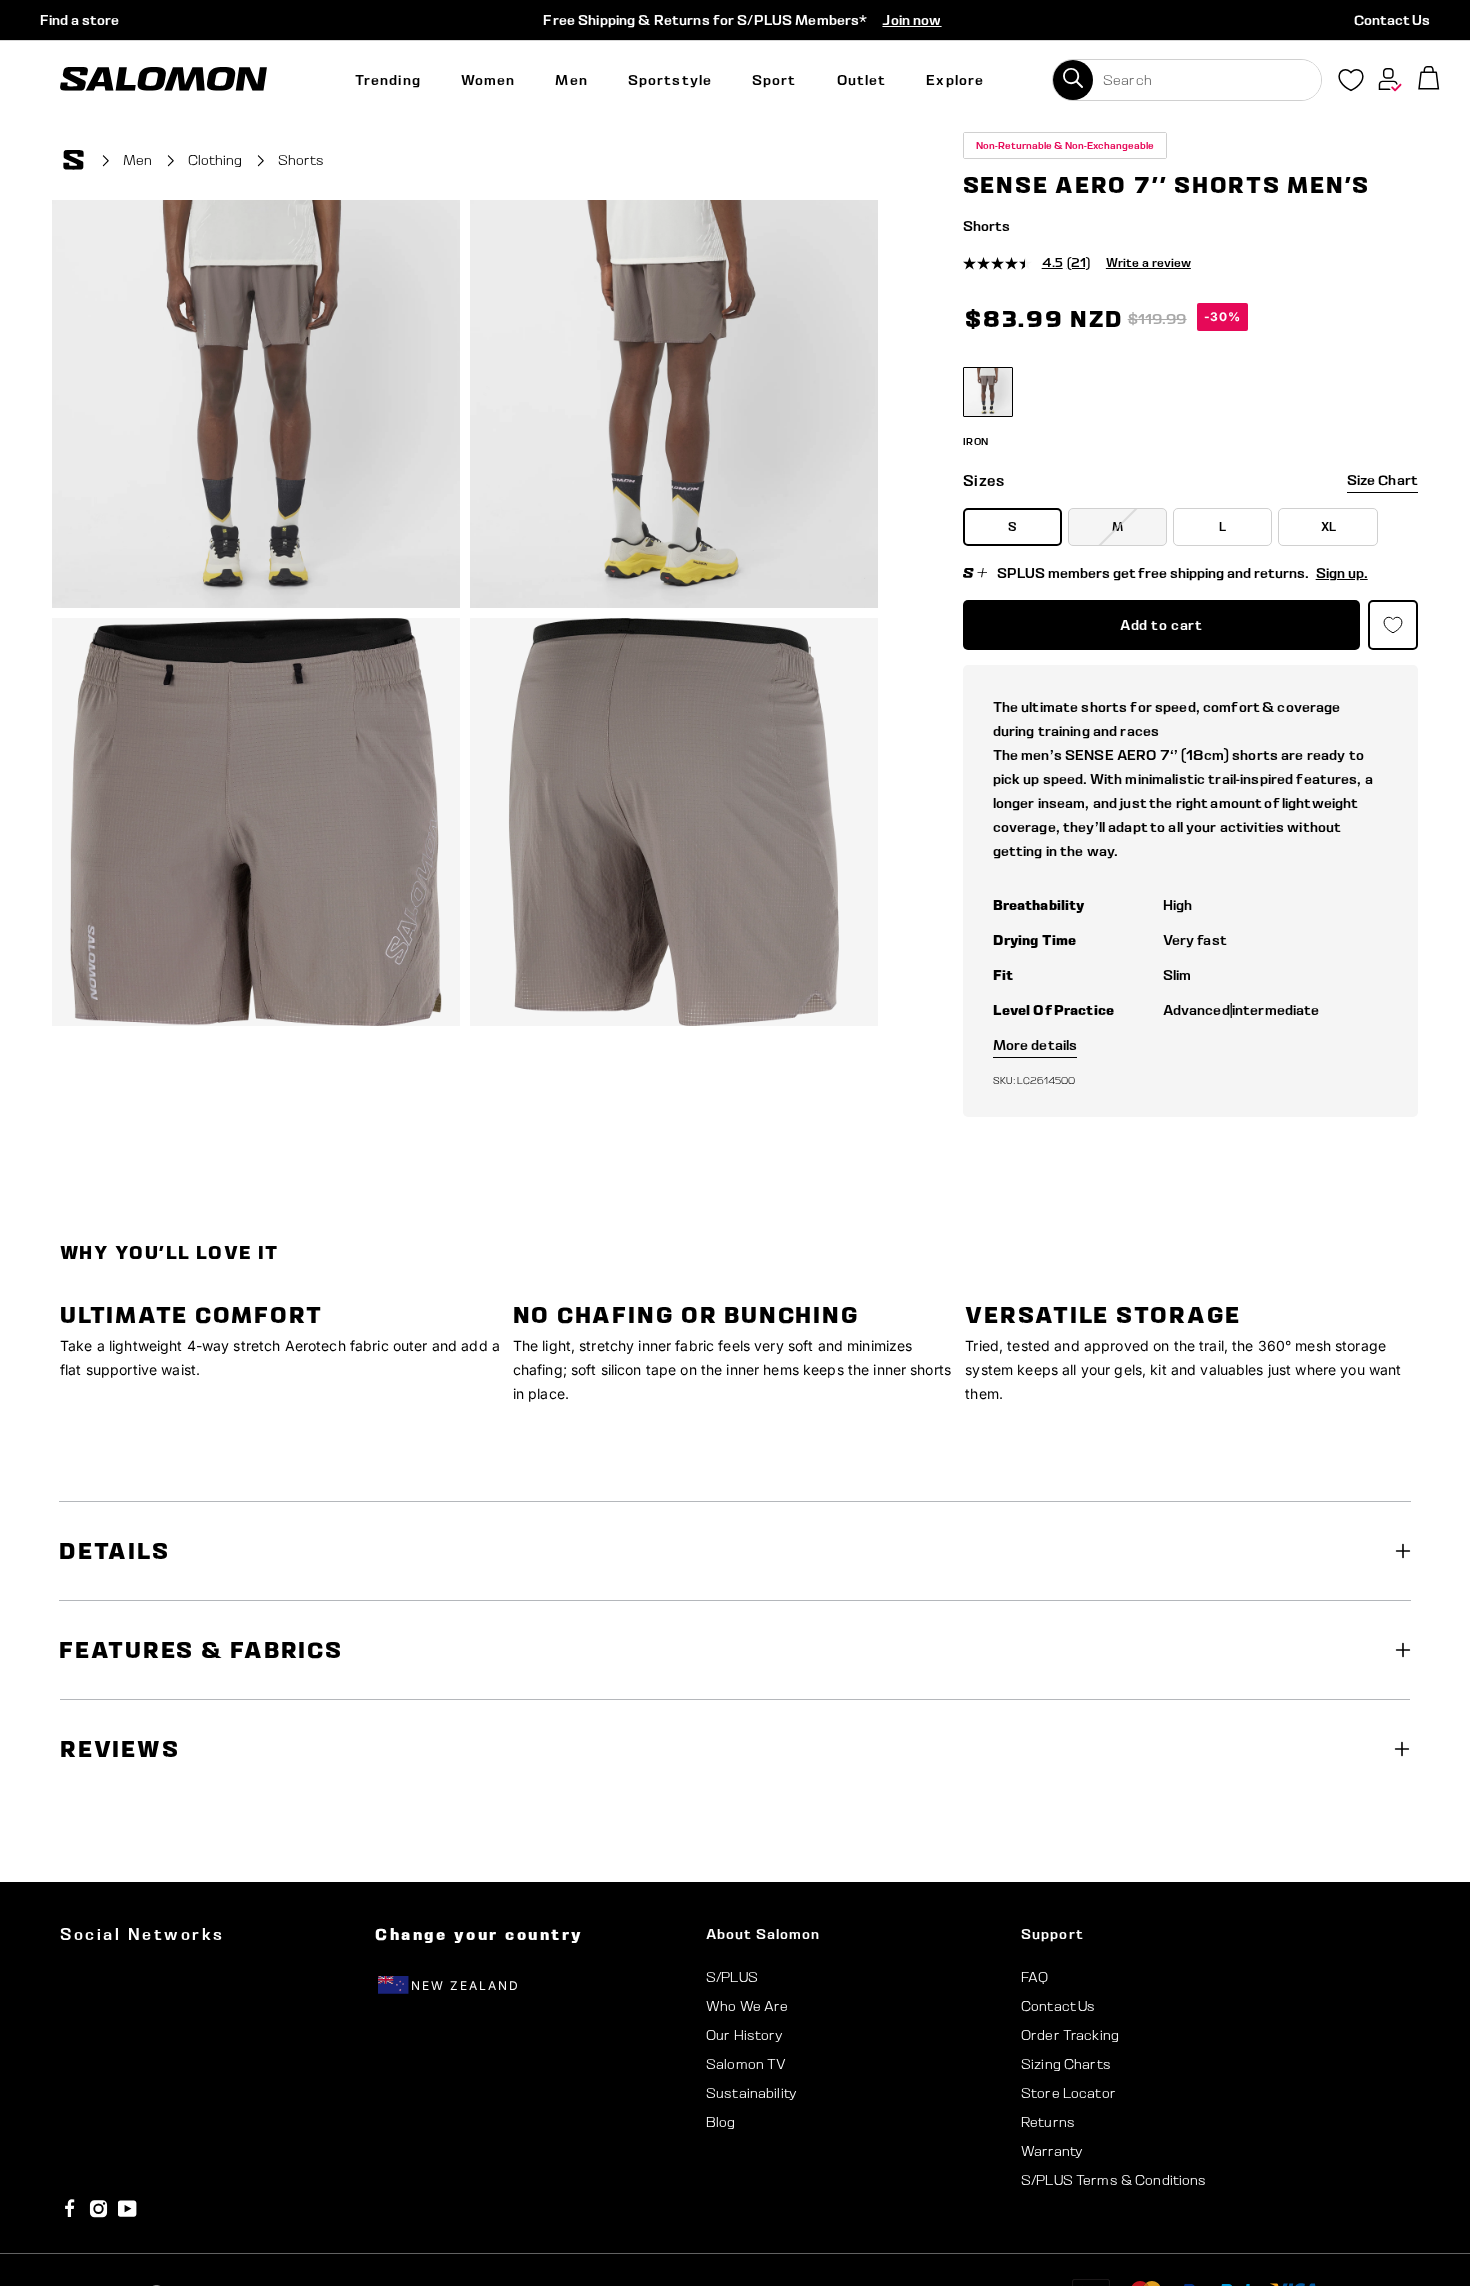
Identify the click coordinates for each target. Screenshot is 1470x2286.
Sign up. (1342, 573)
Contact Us (1392, 20)
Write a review (1148, 262)
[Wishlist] (1351, 84)
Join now (911, 20)
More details (1035, 1045)
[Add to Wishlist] (1398, 163)
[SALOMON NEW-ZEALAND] (163, 79)
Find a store (79, 20)
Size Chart (1382, 480)
